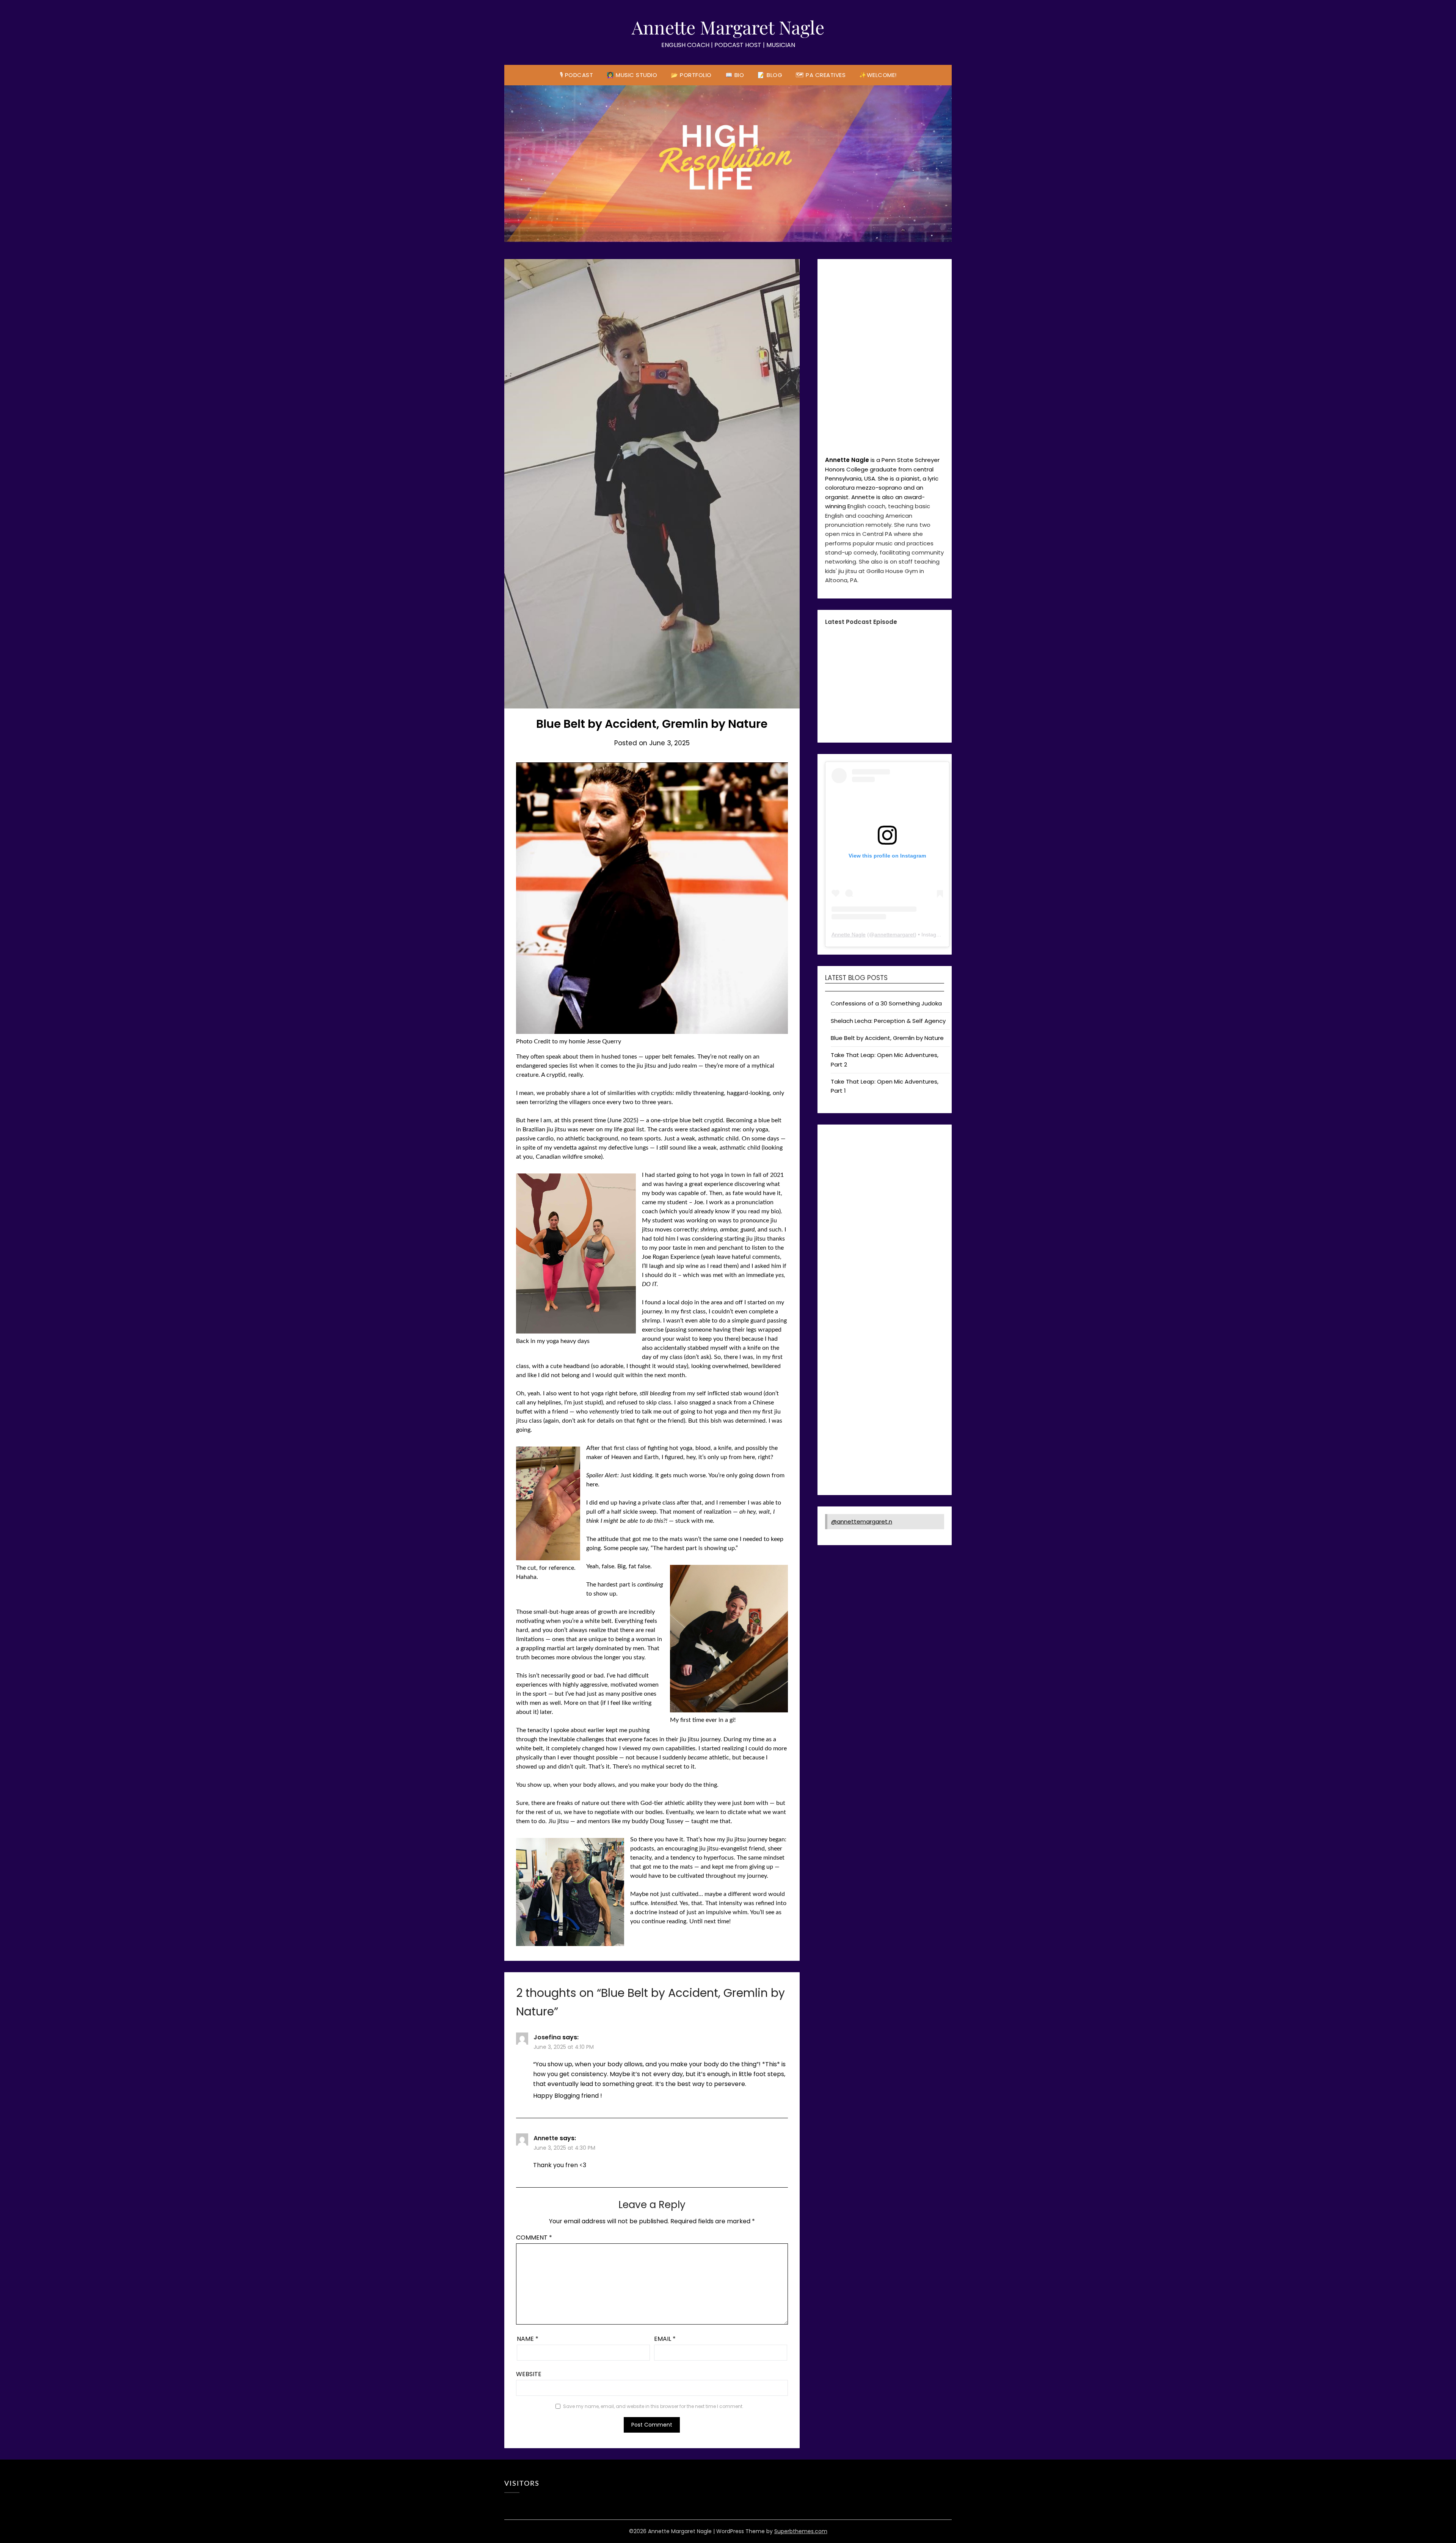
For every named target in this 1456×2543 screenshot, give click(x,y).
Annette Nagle (849, 1323)
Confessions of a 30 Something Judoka (886, 1392)
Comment (534, 2237)
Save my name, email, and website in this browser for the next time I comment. (653, 2406)
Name (528, 2339)
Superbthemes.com (801, 2531)
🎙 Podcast (577, 75)
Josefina (547, 2037)
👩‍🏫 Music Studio (632, 75)
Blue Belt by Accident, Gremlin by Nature (887, 1426)
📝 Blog (770, 75)
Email (665, 2339)
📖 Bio (735, 75)
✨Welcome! (878, 75)
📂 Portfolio (691, 75)
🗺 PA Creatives (821, 75)
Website (529, 2374)
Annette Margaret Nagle (728, 27)
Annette (546, 2138)
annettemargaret (894, 1323)
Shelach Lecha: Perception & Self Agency (888, 1409)
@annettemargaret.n (862, 1910)
